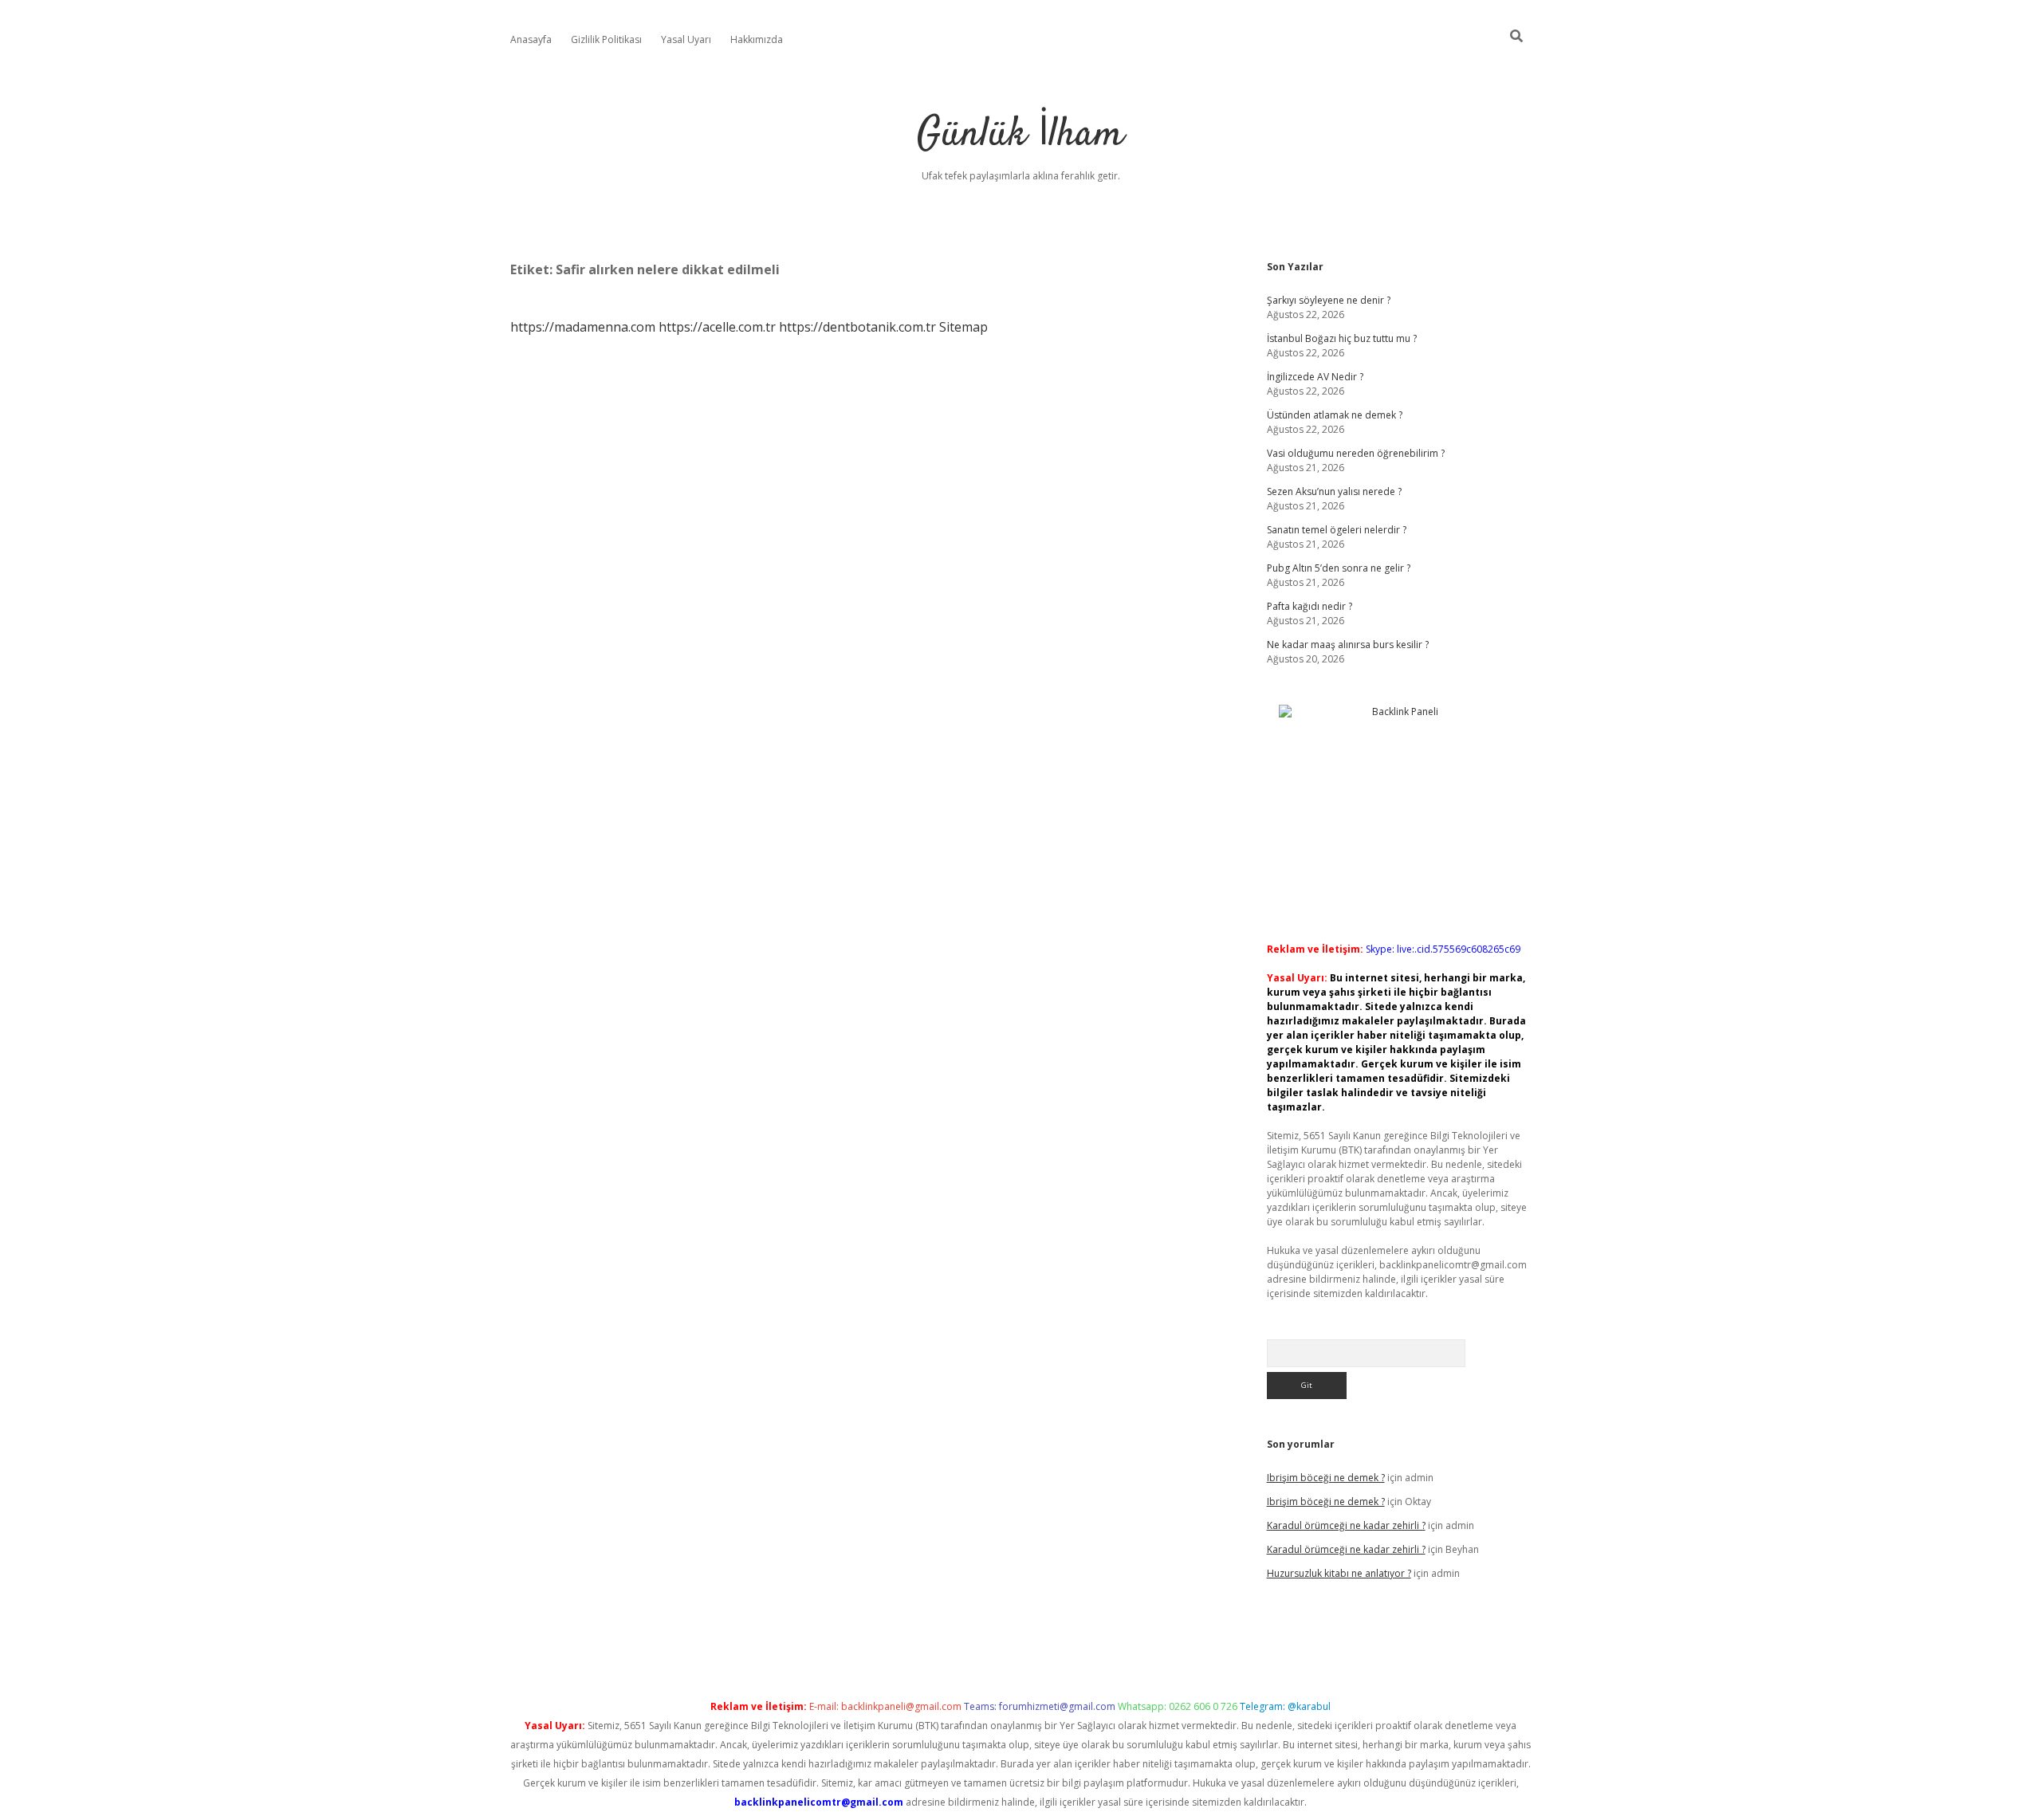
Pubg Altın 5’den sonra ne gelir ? (1339, 568)
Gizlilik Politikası (606, 39)
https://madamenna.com (583, 327)
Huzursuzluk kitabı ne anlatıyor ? (1339, 1573)
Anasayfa (531, 39)
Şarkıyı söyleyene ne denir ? (1329, 300)
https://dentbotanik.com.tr (857, 327)
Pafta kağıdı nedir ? (1310, 606)
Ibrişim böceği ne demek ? (1326, 1478)
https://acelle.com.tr (717, 327)
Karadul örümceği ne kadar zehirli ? (1346, 1525)
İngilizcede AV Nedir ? (1315, 377)
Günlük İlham (1020, 135)
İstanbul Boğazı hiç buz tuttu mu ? (1342, 338)
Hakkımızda (757, 39)
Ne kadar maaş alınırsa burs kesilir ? (1348, 645)
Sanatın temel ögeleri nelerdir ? (1337, 530)
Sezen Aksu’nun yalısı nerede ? (1334, 491)
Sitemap (963, 327)
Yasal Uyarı (686, 39)
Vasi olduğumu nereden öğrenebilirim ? (1356, 453)
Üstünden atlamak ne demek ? (1335, 415)
